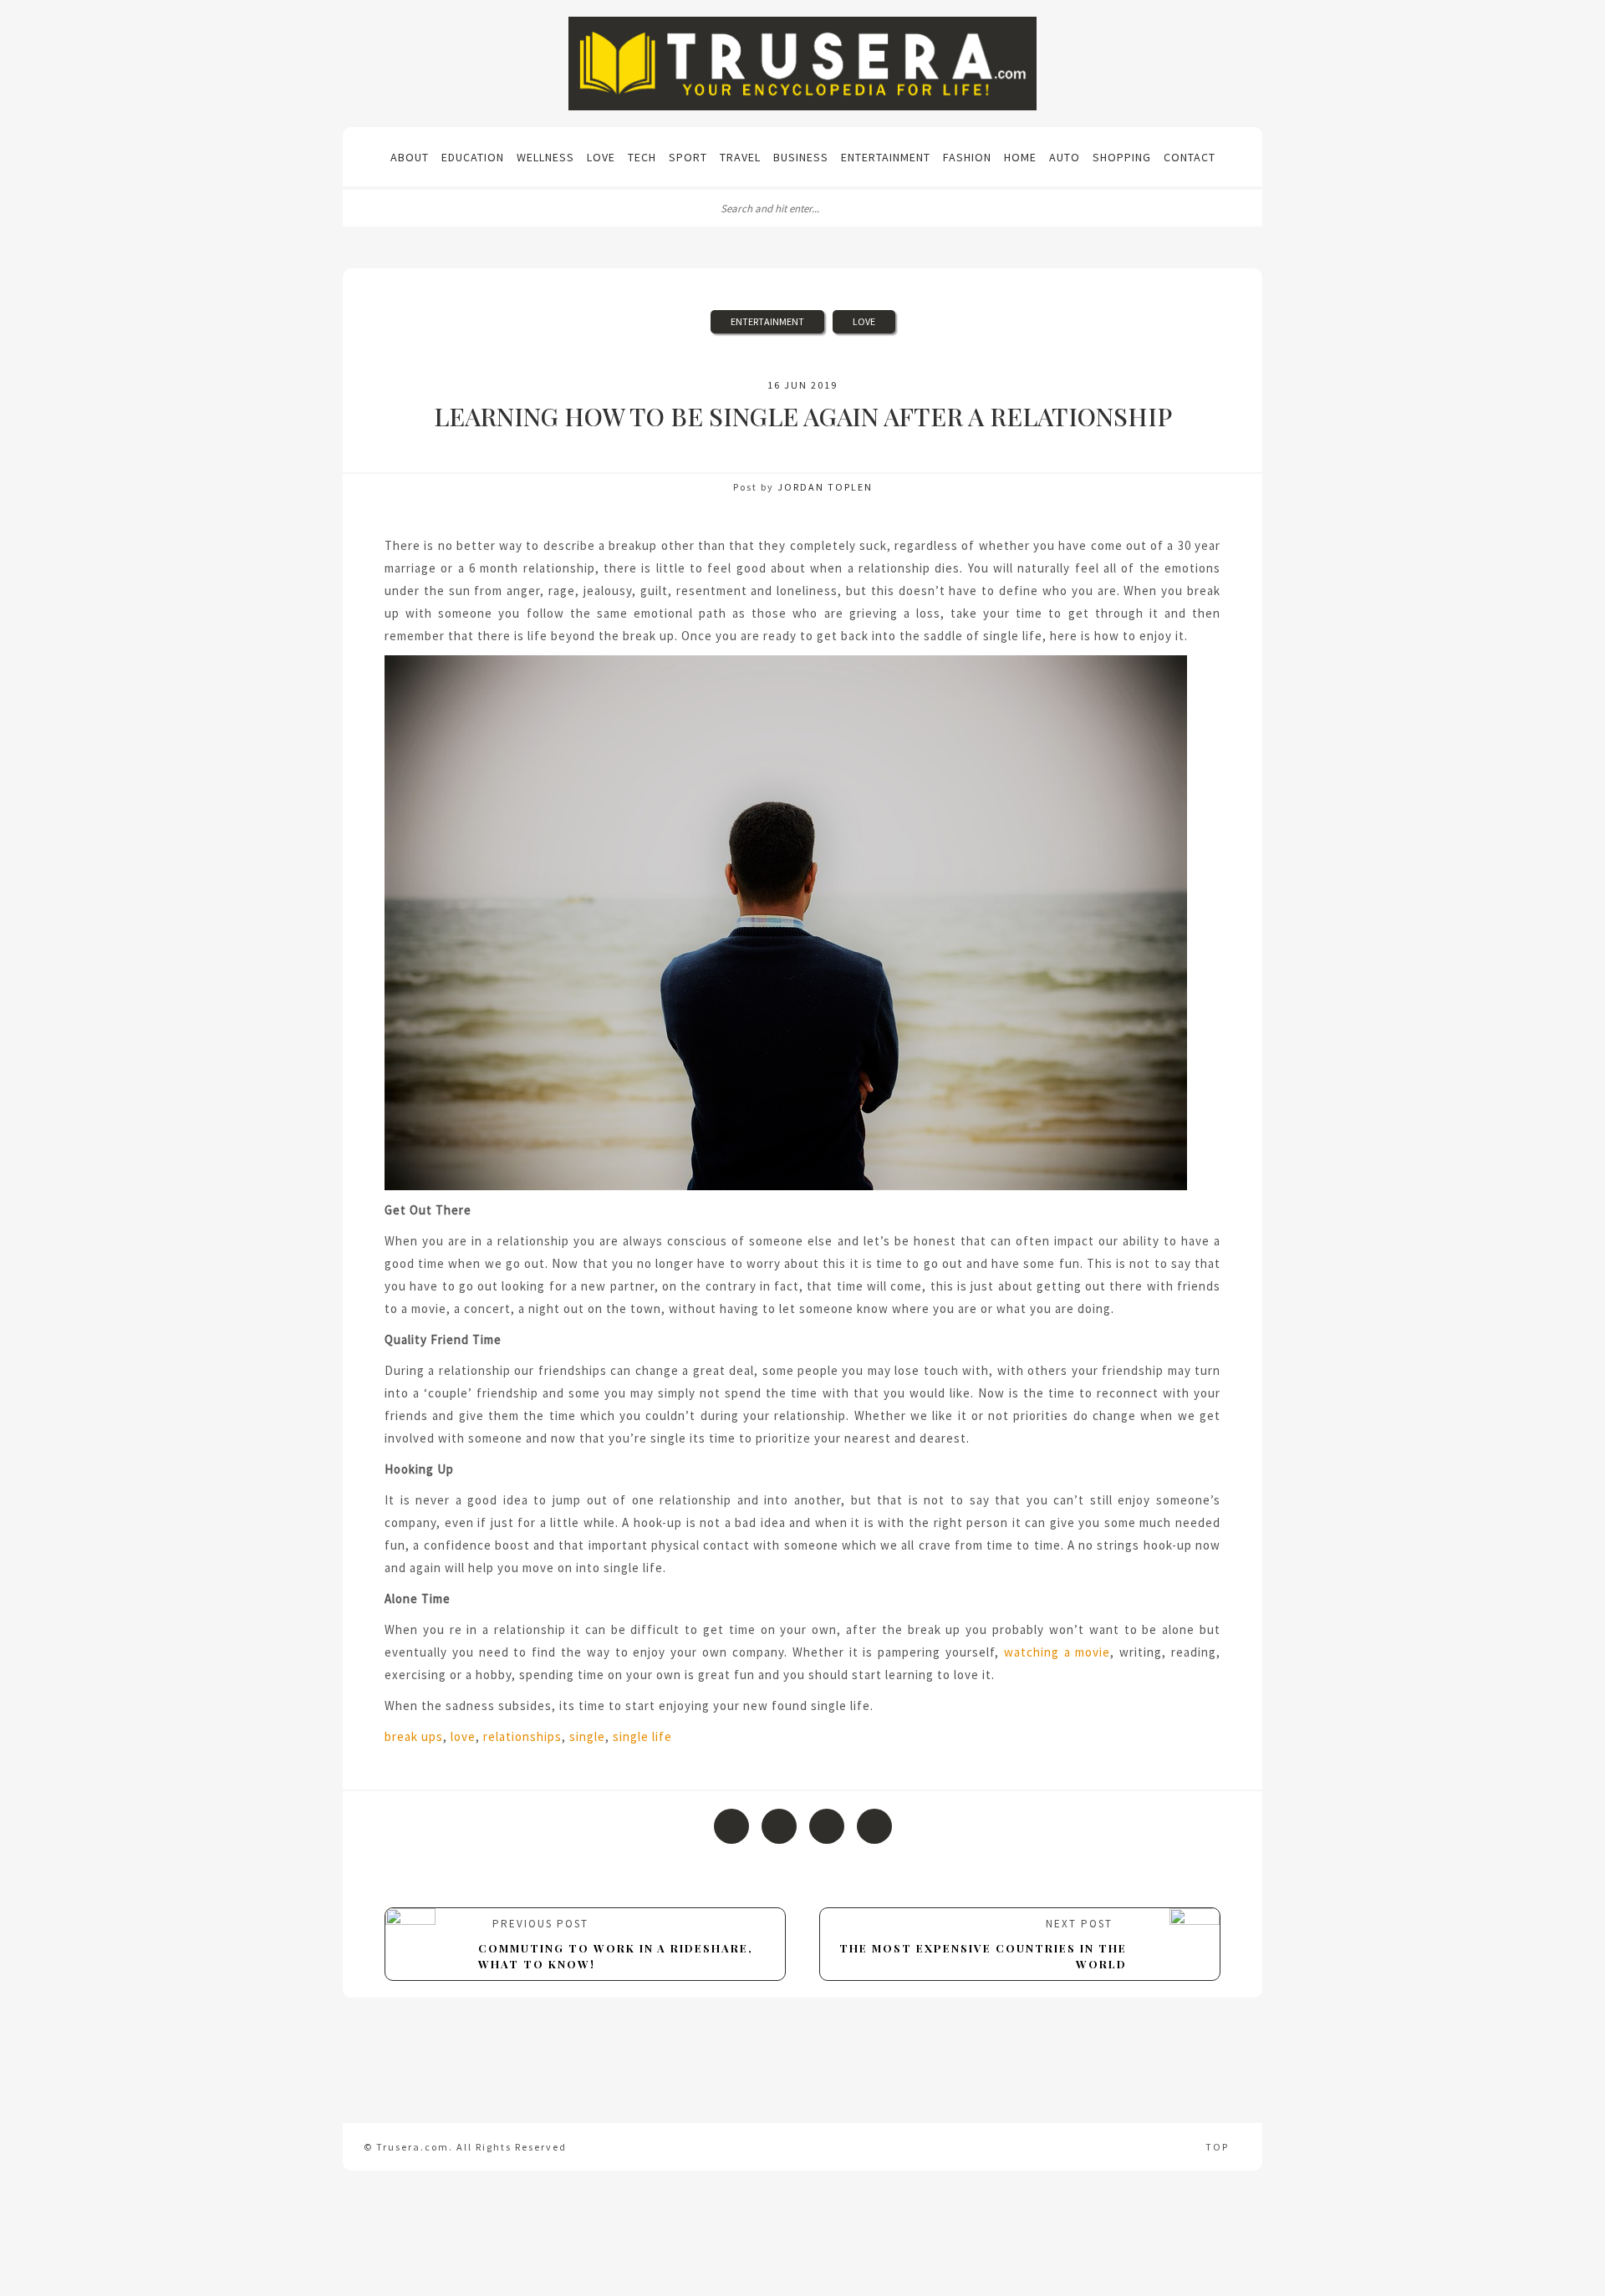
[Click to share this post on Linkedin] (874, 1826)
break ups (414, 1736)
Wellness (545, 157)
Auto (1065, 157)
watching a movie (1057, 1652)
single (587, 1736)
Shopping (1122, 157)
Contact (1190, 157)
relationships (522, 1736)
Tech (642, 157)
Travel (740, 157)
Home (1020, 157)
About (410, 157)
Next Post (983, 1943)
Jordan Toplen (825, 487)
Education (473, 157)
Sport (688, 157)
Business (801, 157)
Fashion (967, 157)
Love (601, 157)
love (463, 1736)
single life (642, 1736)
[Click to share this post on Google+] (827, 1826)
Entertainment (886, 157)
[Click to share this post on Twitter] (779, 1826)
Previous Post (616, 1943)
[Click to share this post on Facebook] (731, 1826)
